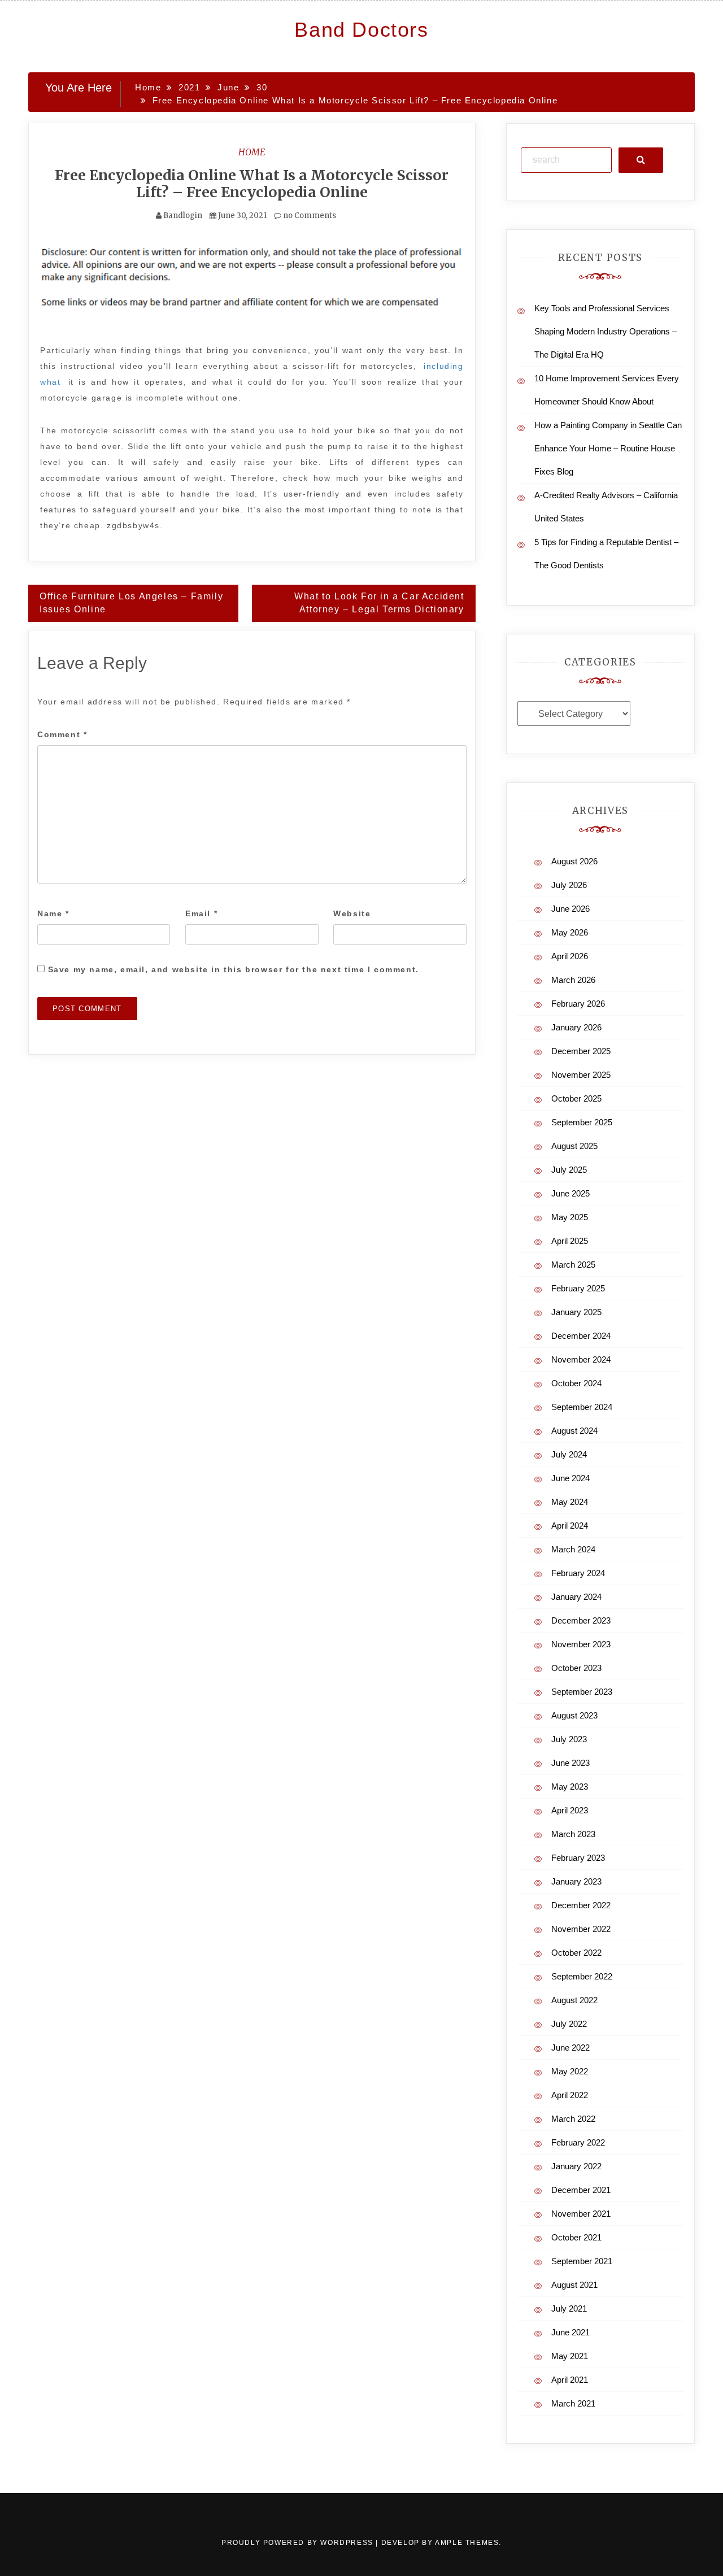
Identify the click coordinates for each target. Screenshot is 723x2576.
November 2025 (581, 1075)
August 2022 (574, 2000)
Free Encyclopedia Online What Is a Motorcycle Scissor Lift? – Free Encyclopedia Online (252, 184)
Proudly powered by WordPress (299, 2543)
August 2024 (574, 1431)
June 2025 (570, 1193)
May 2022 (570, 2071)
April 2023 (570, 1810)
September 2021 (582, 2261)
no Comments (309, 216)
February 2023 (578, 1858)
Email (201, 913)
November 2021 (581, 2214)
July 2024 (569, 1454)
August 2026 (574, 861)
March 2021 (573, 2403)
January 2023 (576, 1881)
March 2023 (573, 1834)
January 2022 (576, 2166)
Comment (62, 734)
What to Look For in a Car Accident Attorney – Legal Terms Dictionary (379, 603)
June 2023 (570, 1763)
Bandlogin (183, 216)
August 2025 (574, 1146)
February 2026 (578, 1004)
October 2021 (576, 2237)
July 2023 (569, 1739)
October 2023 (576, 1668)
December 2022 (581, 1905)
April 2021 (570, 2380)
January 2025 (576, 1312)
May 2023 (570, 1787)
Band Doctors (361, 30)
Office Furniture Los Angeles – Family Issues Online (131, 603)
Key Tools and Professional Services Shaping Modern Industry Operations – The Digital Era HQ (606, 331)
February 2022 (578, 2142)
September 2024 (582, 1407)
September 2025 (582, 1122)
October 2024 (576, 1383)
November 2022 (581, 1929)
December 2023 (581, 1620)
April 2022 (570, 2095)
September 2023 (582, 1692)
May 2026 (570, 932)
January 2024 (576, 1597)
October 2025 (576, 1098)
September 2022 (582, 1976)
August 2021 (574, 2285)
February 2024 (578, 1573)
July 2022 (569, 2024)
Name (53, 913)
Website (352, 913)
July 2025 (569, 1170)
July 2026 (569, 885)
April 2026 (570, 956)
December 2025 (581, 1051)
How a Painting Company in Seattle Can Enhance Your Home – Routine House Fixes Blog (608, 448)
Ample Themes (467, 2543)
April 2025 (570, 1241)
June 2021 (570, 2332)
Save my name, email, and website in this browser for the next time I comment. (234, 969)
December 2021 (581, 2190)
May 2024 (570, 1502)
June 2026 (570, 909)
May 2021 (570, 2356)
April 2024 (570, 1526)
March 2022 (573, 2119)
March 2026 (573, 980)
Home (252, 152)
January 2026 (576, 1027)
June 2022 (570, 2048)
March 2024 (573, 1549)
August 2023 (574, 1715)
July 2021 (569, 2309)
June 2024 (570, 1478)
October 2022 (576, 1953)
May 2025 (570, 1217)
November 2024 (581, 1359)
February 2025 (578, 1288)
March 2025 (573, 1265)
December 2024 (581, 1336)
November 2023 (581, 1644)
